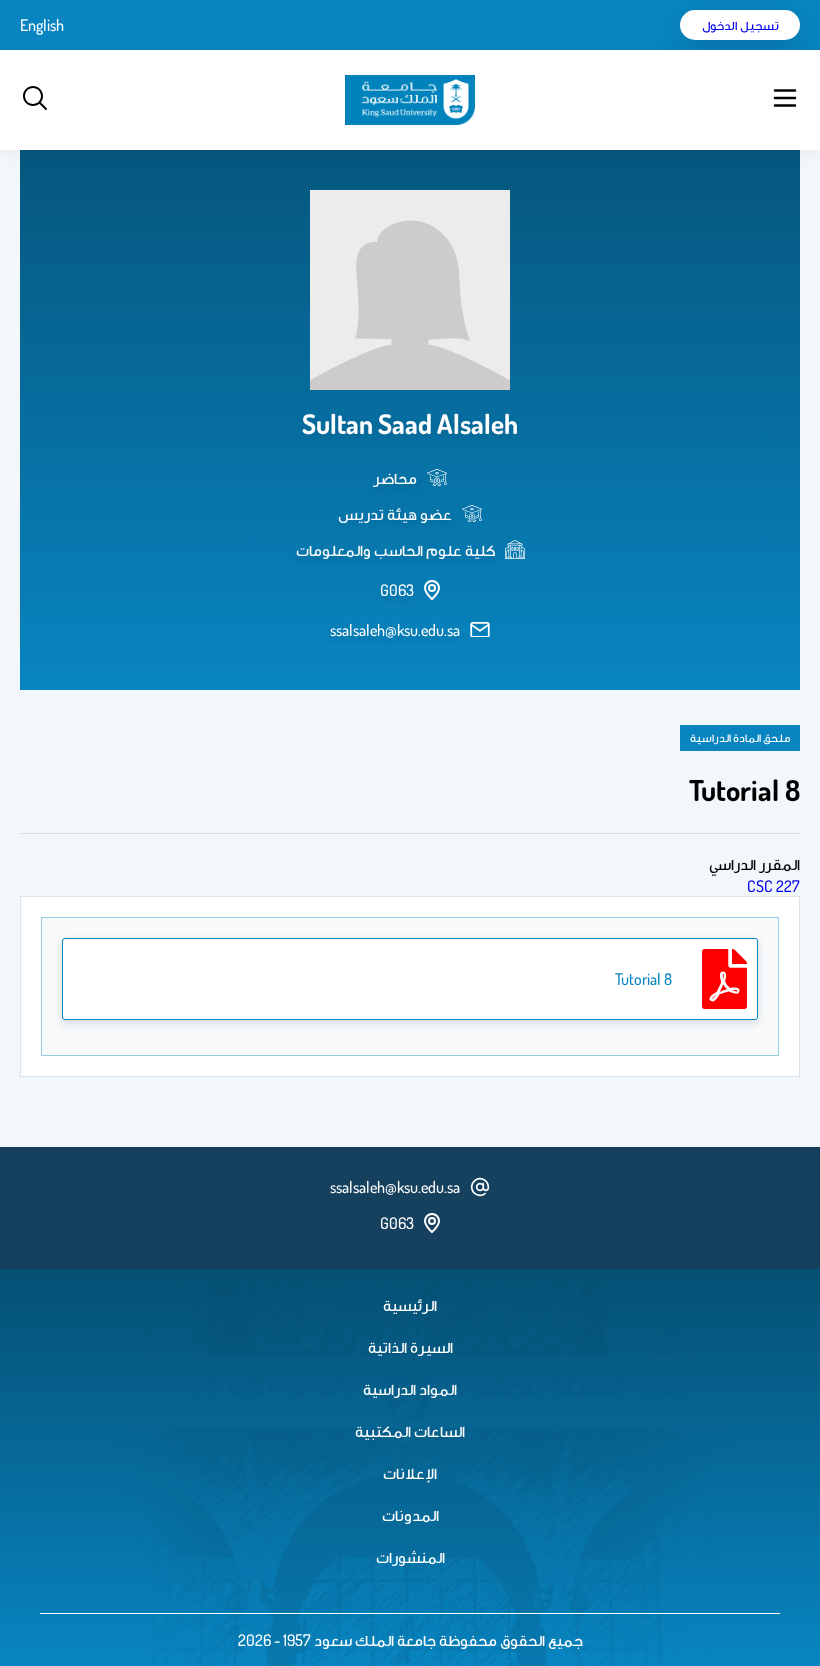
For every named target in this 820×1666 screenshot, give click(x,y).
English (42, 25)
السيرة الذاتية (410, 1347)
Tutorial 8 (643, 979)
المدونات (410, 1515)
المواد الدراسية (410, 1389)
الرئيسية (410, 1305)
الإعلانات (410, 1473)
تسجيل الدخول (740, 25)
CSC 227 (773, 886)
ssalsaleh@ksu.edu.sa (395, 630)
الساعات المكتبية (410, 1431)
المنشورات (410, 1557)
